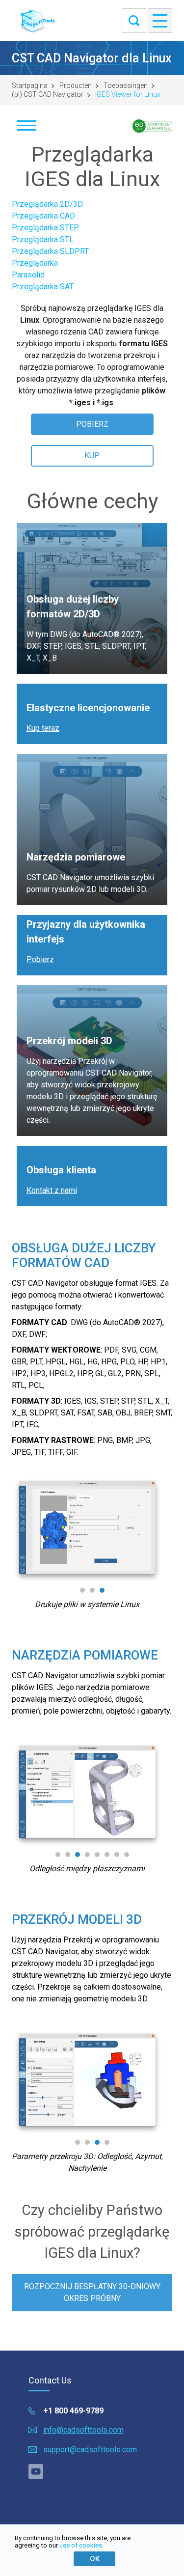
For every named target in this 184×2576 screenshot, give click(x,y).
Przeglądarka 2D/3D (47, 204)
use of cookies (81, 2545)
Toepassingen (126, 85)
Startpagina (30, 85)
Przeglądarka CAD (43, 216)
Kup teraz (43, 728)
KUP (92, 456)
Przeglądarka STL (43, 239)
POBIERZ (92, 424)
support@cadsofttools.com (90, 2450)
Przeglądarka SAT (43, 287)
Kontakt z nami (52, 1190)
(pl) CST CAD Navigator (48, 94)
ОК (95, 2559)
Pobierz (40, 959)
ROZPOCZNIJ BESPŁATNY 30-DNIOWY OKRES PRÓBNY (92, 2292)
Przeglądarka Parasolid (35, 269)
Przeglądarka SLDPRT (50, 251)
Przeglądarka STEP (45, 228)
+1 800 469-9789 (73, 2411)
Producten (76, 85)
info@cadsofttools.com (83, 2430)
